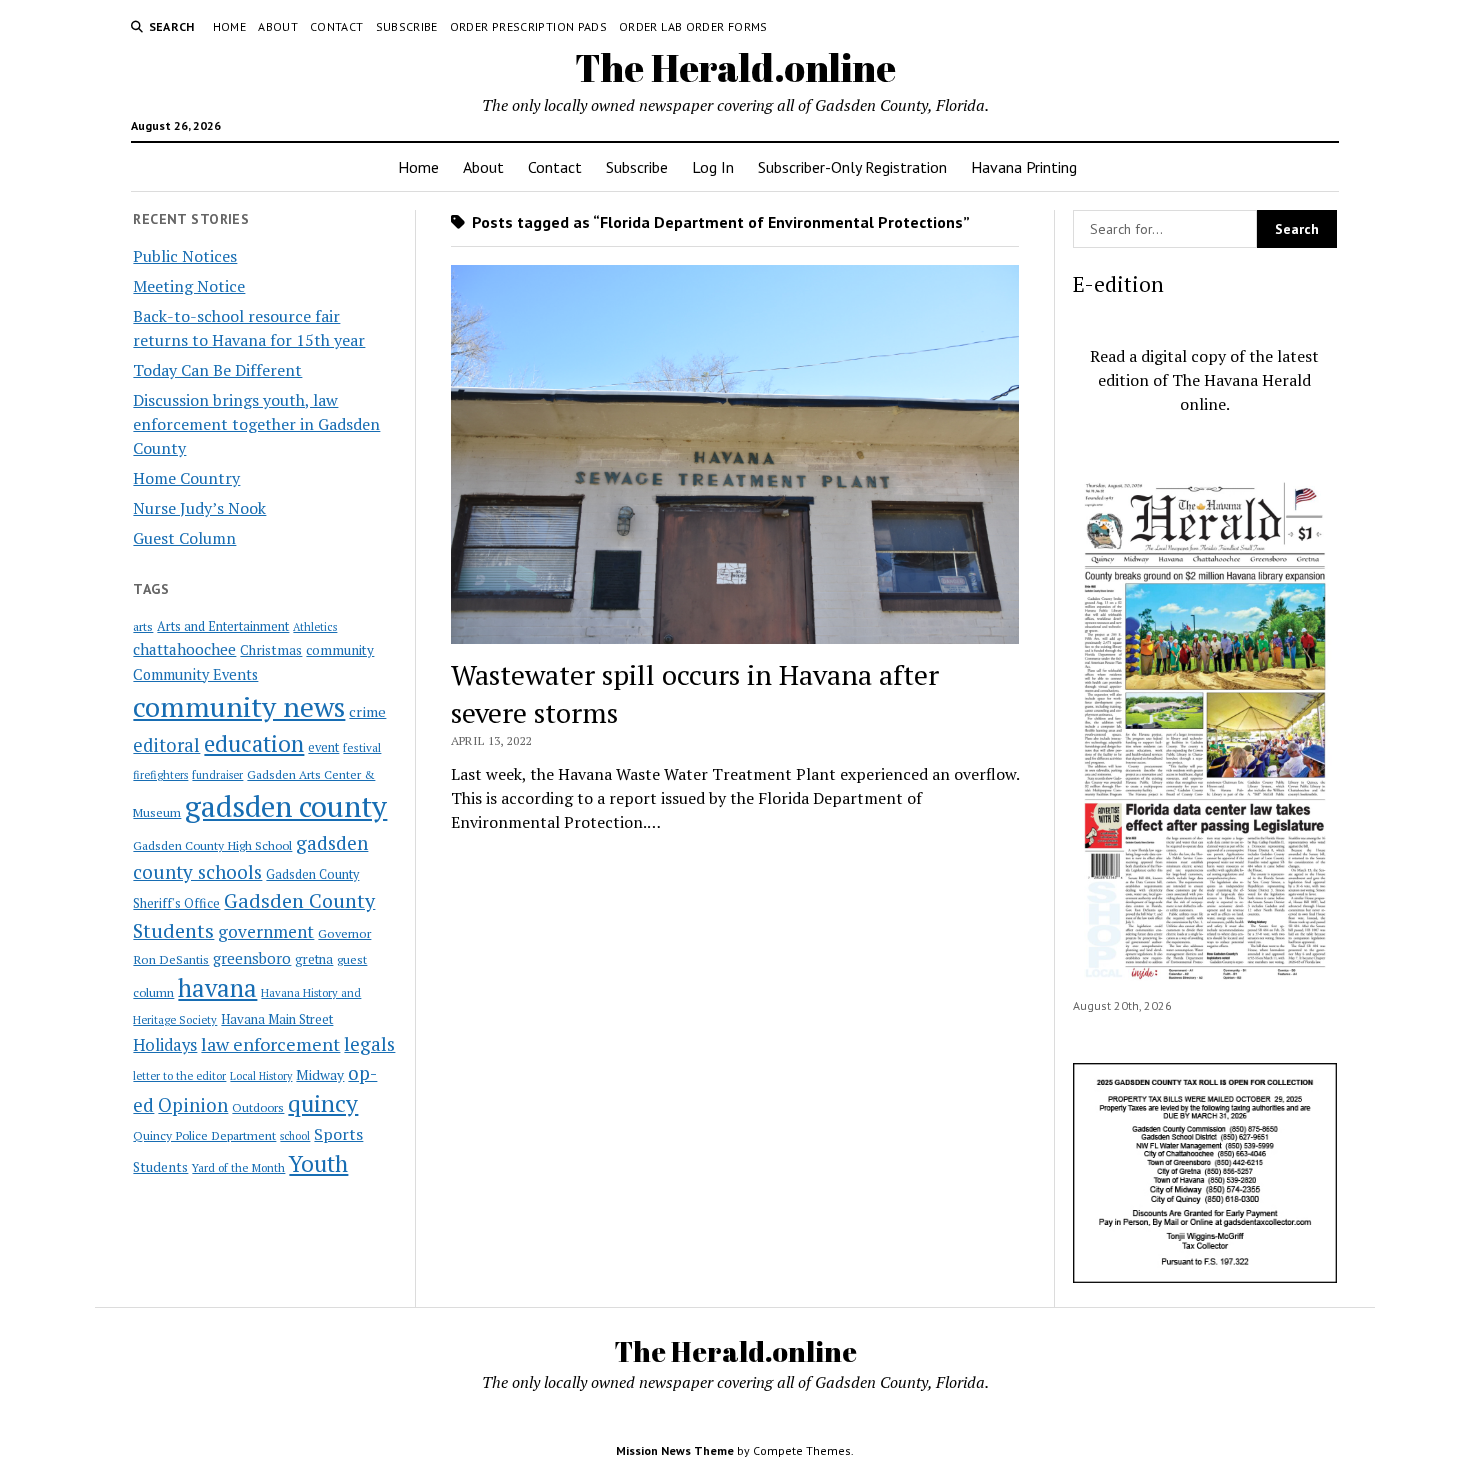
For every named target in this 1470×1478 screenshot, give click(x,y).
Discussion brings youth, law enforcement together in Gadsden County (256, 424)
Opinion (193, 1105)
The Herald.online (735, 67)
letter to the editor (179, 1076)
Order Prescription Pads (528, 26)
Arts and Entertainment (223, 626)
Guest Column (184, 538)
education (254, 743)
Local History (261, 1076)
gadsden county (286, 806)
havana (217, 988)
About (278, 26)
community (340, 650)
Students (160, 1167)
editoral (166, 745)
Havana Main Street (277, 1019)
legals (369, 1044)
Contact (337, 26)
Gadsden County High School (212, 845)
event (323, 747)
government (266, 931)
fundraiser (217, 775)
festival (362, 747)
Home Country (186, 478)
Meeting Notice (189, 286)
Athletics (315, 627)
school (295, 1136)
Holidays (165, 1045)
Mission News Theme (675, 1450)
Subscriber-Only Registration (852, 167)
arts (143, 626)
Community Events (195, 674)
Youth (318, 1163)
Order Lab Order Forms (693, 26)
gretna (314, 959)
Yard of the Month (238, 1167)
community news (239, 706)
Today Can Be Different (217, 370)
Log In (713, 167)
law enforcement (270, 1044)
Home (229, 26)
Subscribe (407, 26)
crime (367, 711)
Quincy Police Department (204, 1135)
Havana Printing (1024, 167)
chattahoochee (184, 649)
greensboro (252, 958)
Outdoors (258, 1107)
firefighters (160, 775)
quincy (323, 1103)
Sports (338, 1134)
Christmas (271, 650)
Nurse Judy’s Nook (199, 508)
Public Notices (185, 256)
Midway (320, 1075)
